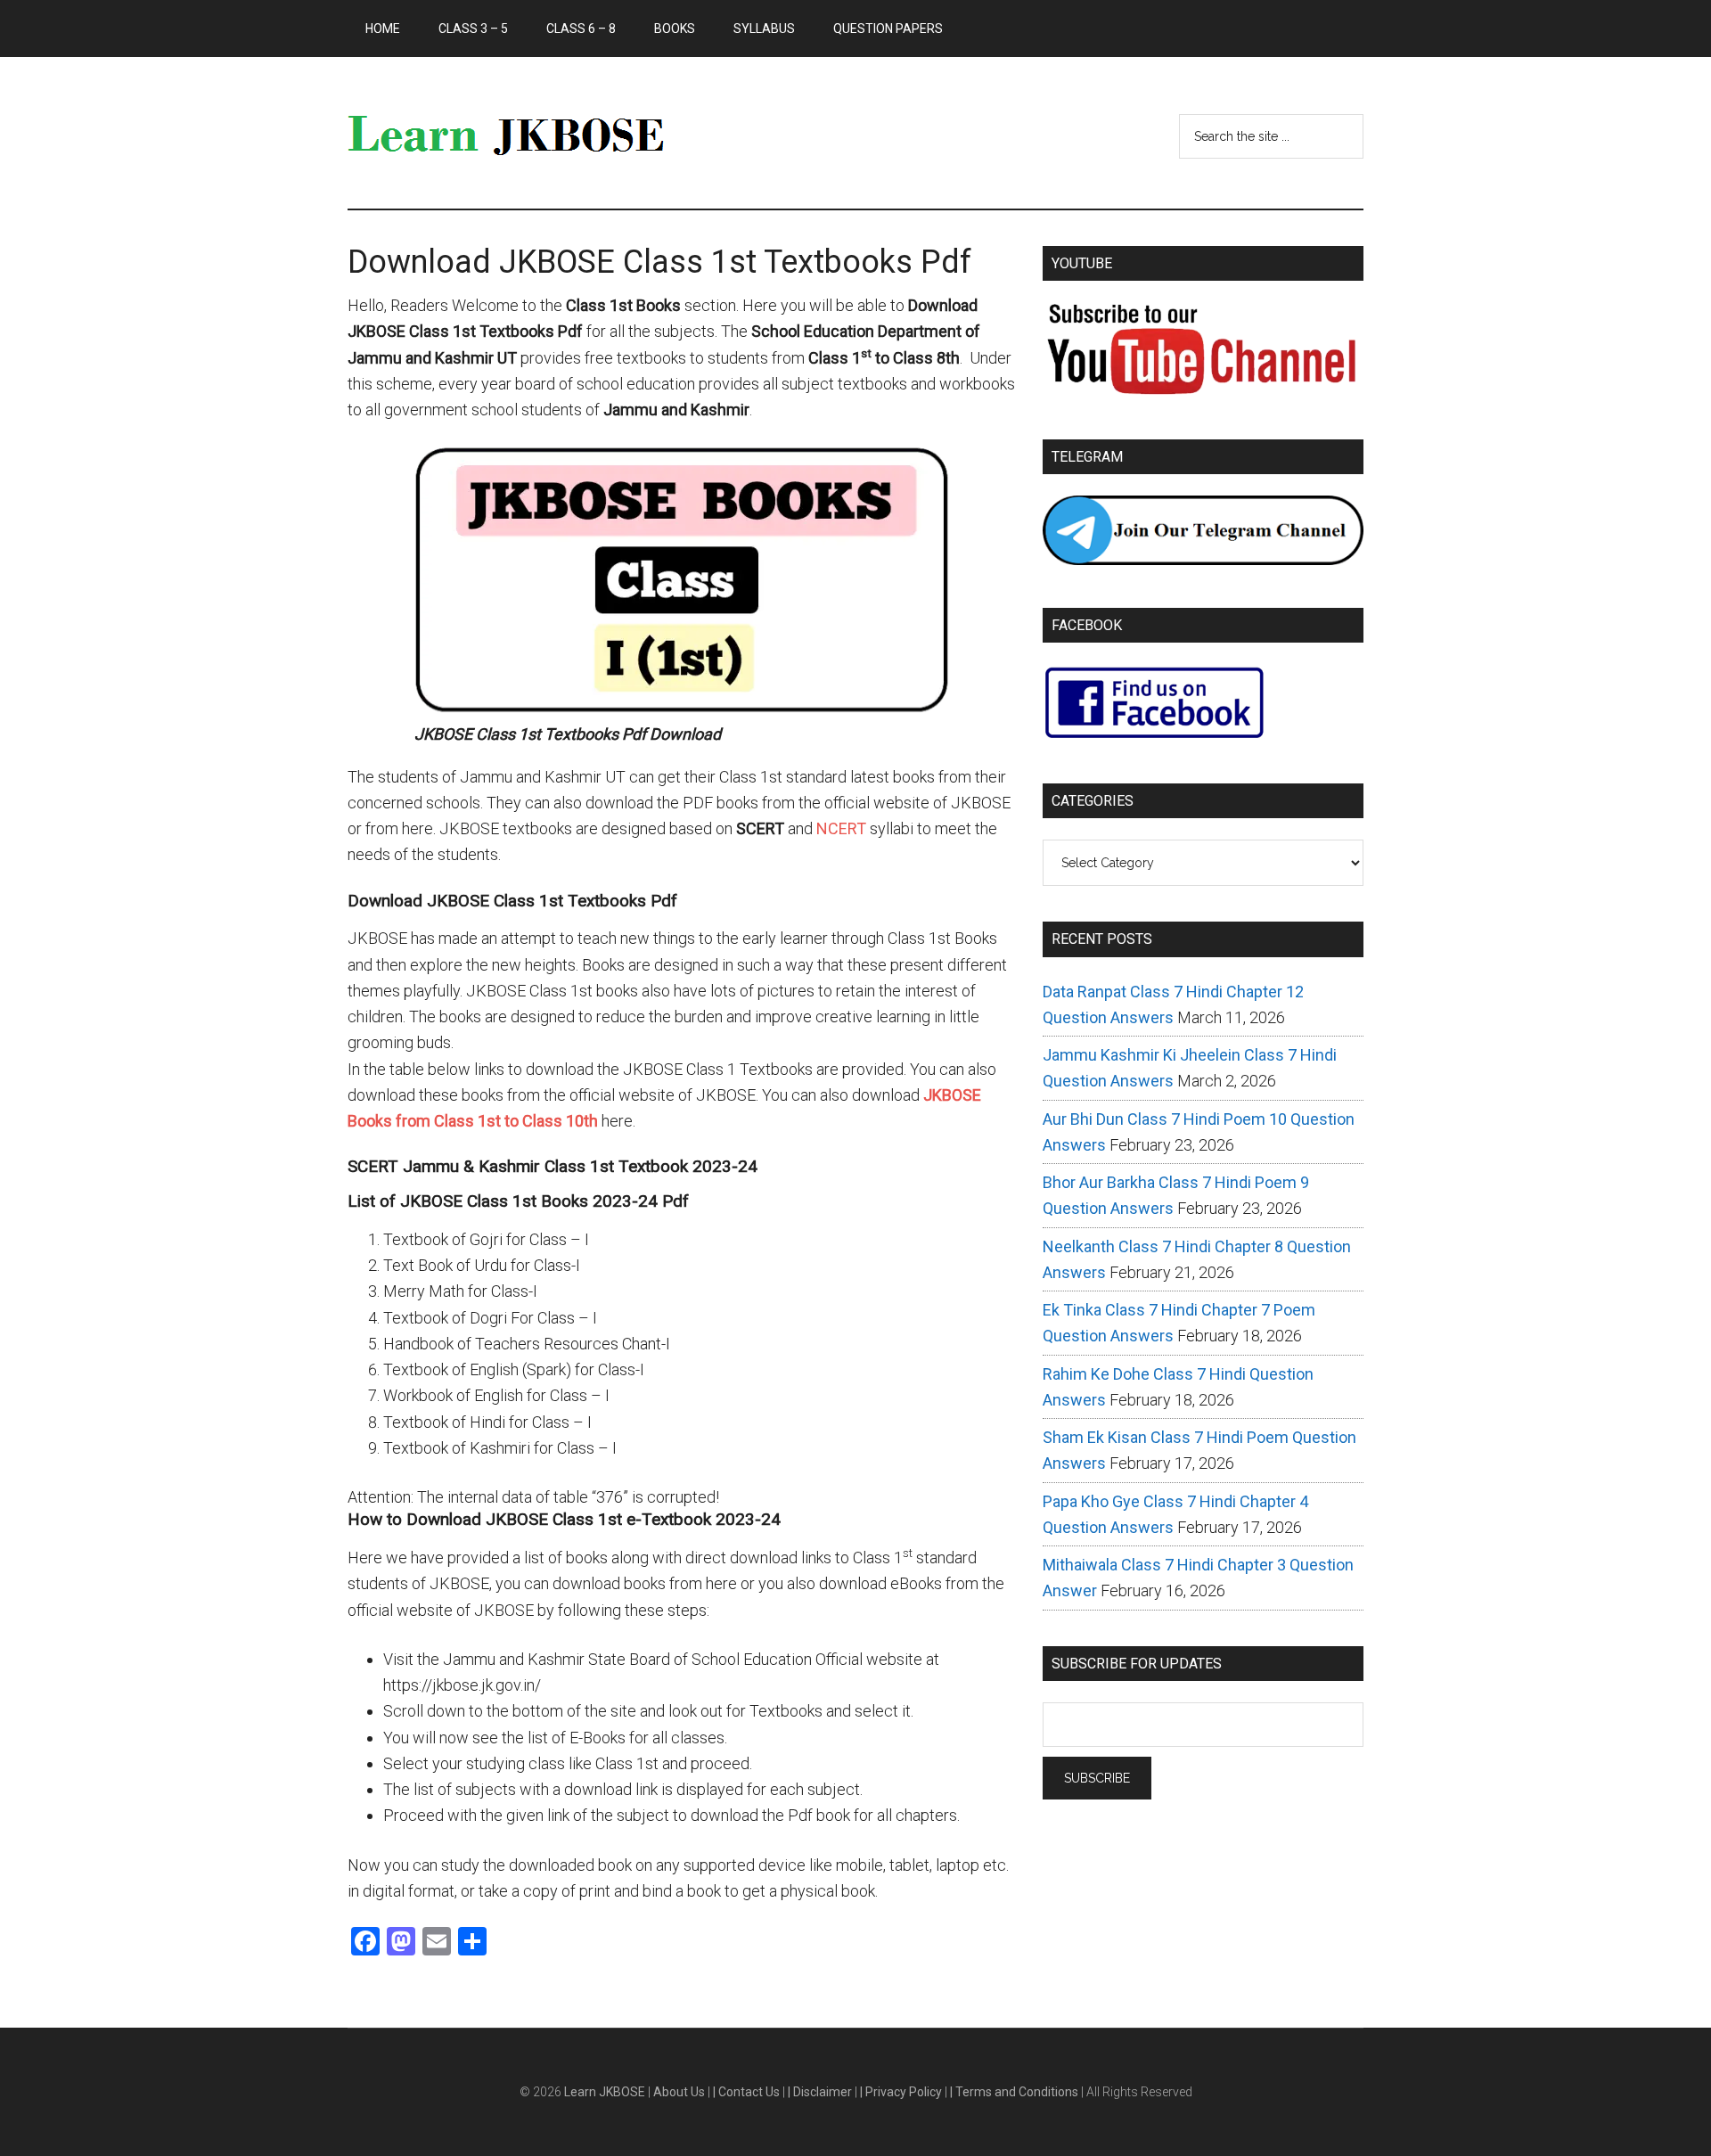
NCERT (841, 828)
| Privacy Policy (902, 2092)
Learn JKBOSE (517, 133)
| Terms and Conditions (1015, 2092)
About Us (680, 2092)
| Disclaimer (821, 2092)
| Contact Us (748, 2092)
